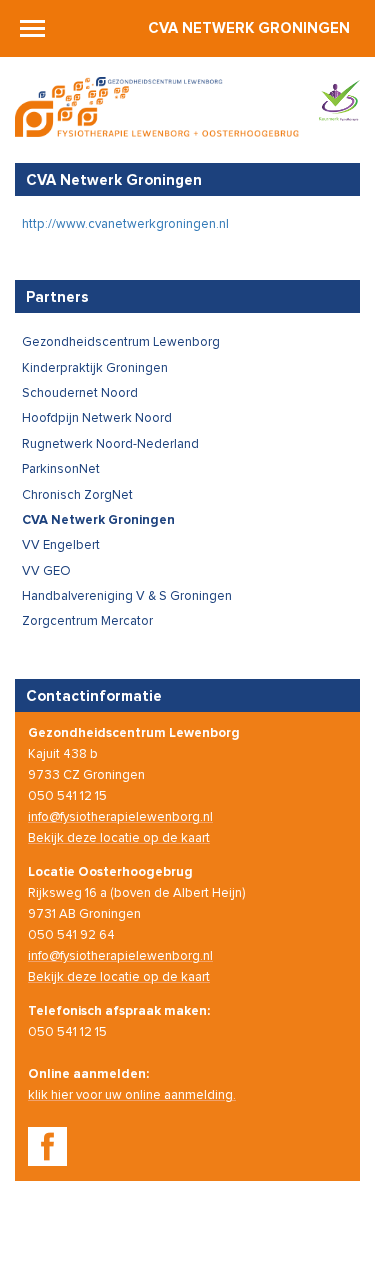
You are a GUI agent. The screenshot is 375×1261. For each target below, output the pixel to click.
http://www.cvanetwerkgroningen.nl (125, 224)
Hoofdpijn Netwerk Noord (97, 418)
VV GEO (46, 571)
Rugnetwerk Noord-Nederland (110, 444)
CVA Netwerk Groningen (249, 28)
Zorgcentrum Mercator (87, 621)
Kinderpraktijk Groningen (95, 368)
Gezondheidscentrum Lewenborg (121, 342)
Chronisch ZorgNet (77, 495)
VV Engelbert (61, 545)
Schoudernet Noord (80, 393)
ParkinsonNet (61, 469)
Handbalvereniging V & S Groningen (127, 596)
